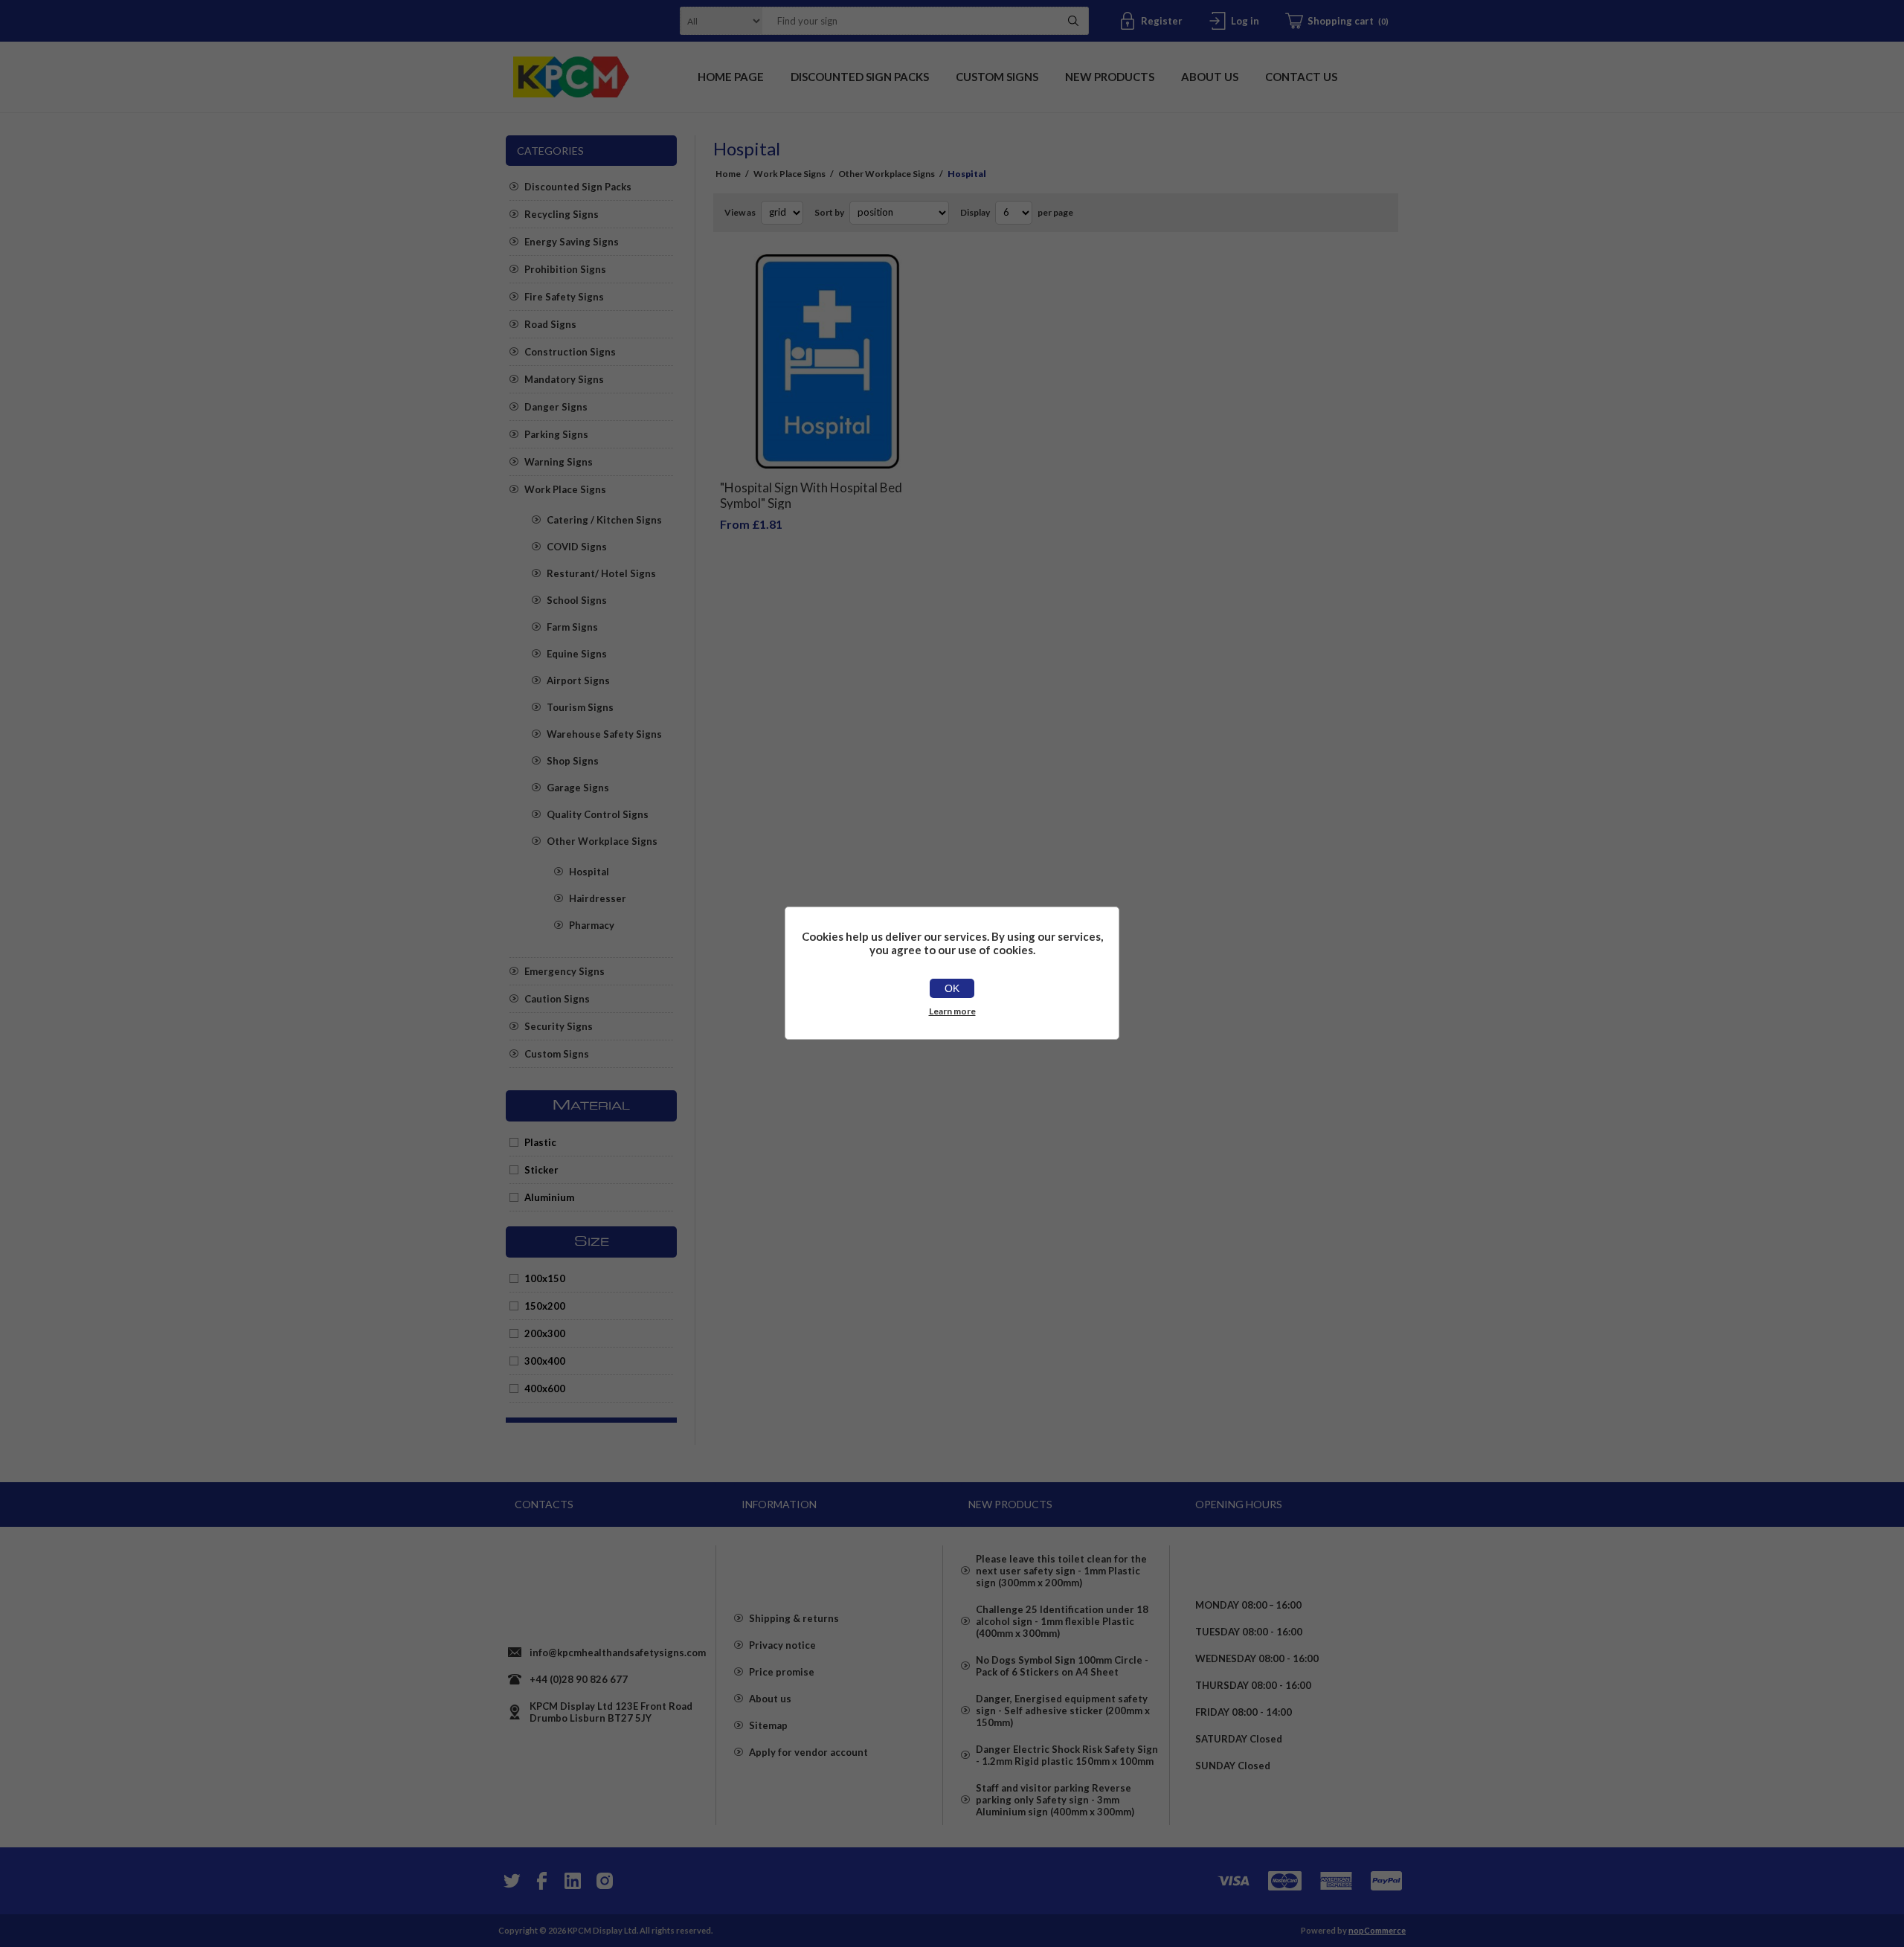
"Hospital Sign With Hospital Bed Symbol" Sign (811, 495)
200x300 (545, 1333)
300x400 (545, 1361)
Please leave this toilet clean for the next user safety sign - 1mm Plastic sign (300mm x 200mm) (1061, 1571)
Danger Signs (556, 407)
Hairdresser (598, 898)
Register (1162, 21)
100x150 (545, 1278)
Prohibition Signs (565, 269)
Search (1073, 21)
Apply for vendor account (808, 1752)
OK (952, 988)
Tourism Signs (580, 707)
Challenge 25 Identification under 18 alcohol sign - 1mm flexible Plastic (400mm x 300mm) (1062, 1621)
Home (728, 174)
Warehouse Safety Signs (604, 734)
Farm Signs (572, 627)
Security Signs (559, 1026)
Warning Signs (559, 462)
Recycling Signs (562, 214)
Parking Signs (556, 434)
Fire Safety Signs (564, 297)
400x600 (545, 1388)
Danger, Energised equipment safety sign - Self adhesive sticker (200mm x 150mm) (1063, 1711)
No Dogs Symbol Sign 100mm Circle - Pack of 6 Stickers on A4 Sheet (1062, 1666)
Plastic (540, 1142)
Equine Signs (577, 654)
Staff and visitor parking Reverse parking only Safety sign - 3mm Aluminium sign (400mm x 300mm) (1055, 1800)
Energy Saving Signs (572, 242)
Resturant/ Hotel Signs (601, 573)
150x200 (545, 1306)
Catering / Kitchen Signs (604, 520)
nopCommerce (1377, 1930)
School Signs (577, 600)
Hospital (589, 872)
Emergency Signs (565, 971)
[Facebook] (541, 1881)
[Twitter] (510, 1881)
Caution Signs (557, 999)
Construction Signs (570, 352)
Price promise (782, 1672)
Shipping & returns (794, 1618)
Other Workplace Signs (602, 841)
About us (770, 1699)
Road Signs (550, 324)
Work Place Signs (565, 489)
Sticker (541, 1170)
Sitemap (768, 1725)
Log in (1245, 21)
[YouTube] (573, 1881)
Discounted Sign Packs (578, 187)
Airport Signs (578, 680)
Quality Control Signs (598, 814)
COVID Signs (577, 547)
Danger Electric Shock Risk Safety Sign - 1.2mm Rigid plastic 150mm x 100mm (1067, 1755)
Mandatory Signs (564, 379)
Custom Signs (557, 1054)
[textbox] (907, 21)
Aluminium (549, 1197)
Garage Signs (578, 788)
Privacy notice (782, 1645)
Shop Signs (573, 761)
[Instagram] (604, 1881)
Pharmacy (592, 925)
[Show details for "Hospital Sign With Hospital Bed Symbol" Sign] (827, 362)
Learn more (952, 1011)
